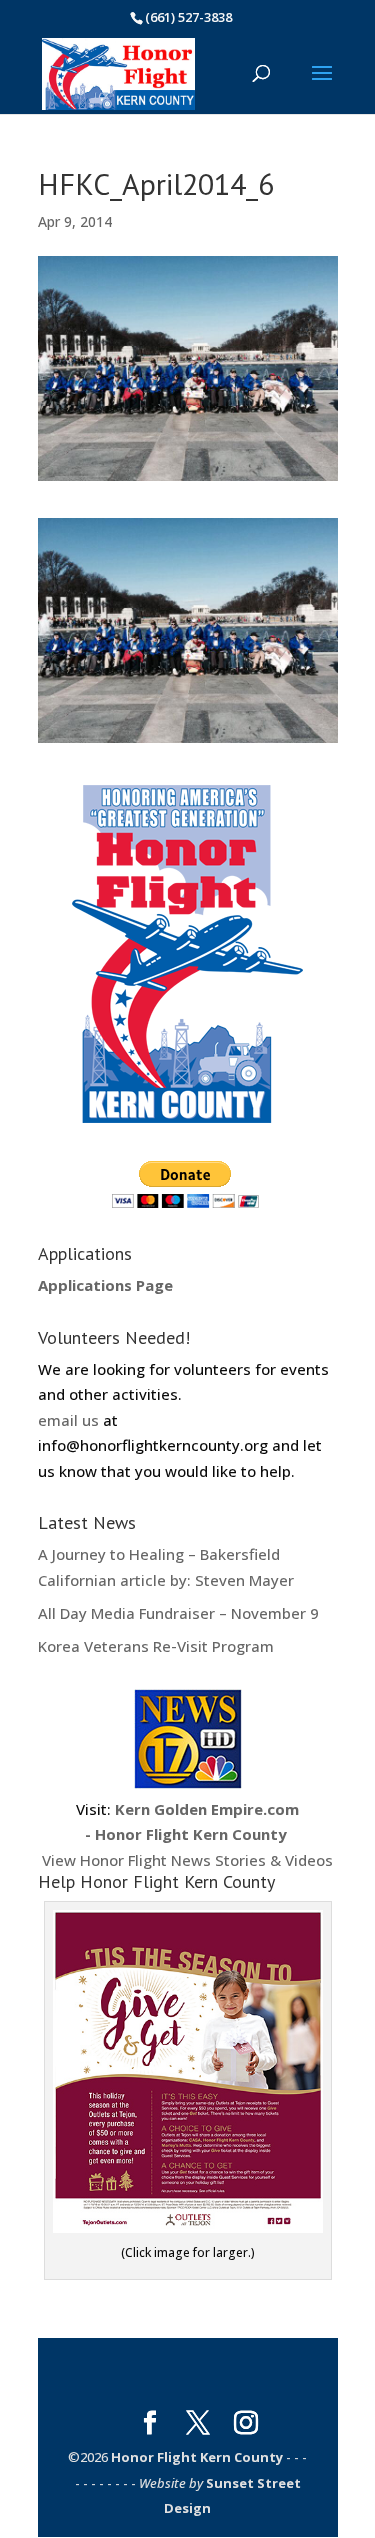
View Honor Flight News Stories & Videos (187, 1834)
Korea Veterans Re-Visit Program (156, 1646)
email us (68, 1420)
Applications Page (105, 1285)
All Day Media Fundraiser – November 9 (178, 1613)
